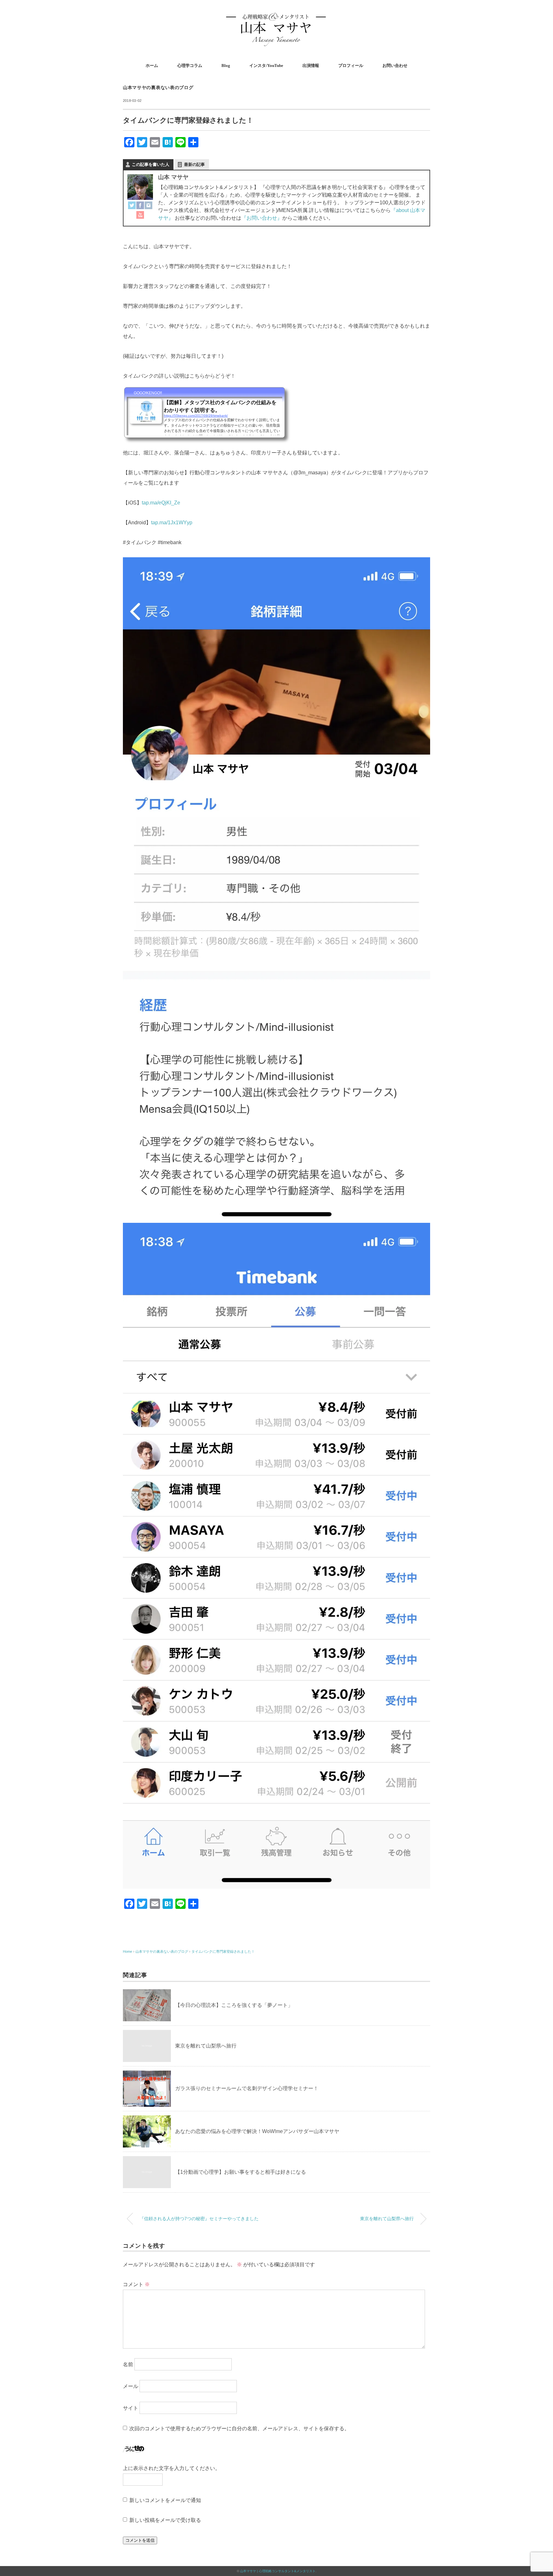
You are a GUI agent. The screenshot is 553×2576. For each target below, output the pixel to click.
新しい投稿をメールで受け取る (165, 2520)
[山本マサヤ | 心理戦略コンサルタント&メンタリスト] (276, 14)
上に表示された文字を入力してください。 (172, 2468)
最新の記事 (194, 164)
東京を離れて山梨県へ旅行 (206, 2046)
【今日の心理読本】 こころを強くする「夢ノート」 (234, 2005)
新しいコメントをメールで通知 (165, 2500)
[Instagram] (148, 206)
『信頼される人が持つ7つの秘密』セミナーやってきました (199, 2219)
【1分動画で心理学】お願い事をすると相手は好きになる (240, 2172)
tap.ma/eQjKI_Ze (161, 503)
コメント (136, 2284)
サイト (131, 2408)
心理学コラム (190, 65)
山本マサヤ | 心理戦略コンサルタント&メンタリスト (278, 2571)
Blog (226, 65)
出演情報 (311, 65)
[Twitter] (132, 206)
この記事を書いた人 (151, 164)
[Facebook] (140, 206)
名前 (128, 2364)
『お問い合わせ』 (262, 218)
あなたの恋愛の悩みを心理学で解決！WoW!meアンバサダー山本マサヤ (257, 2131)
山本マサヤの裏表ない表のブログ (158, 88)
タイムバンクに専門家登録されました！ (223, 1951)
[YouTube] (140, 216)
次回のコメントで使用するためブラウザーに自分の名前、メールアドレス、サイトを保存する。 (239, 2429)
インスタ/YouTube (266, 65)
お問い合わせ (395, 65)
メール (131, 2386)
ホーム (152, 65)
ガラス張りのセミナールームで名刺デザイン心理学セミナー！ (247, 2088)
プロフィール (351, 65)
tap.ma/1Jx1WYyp (172, 523)
